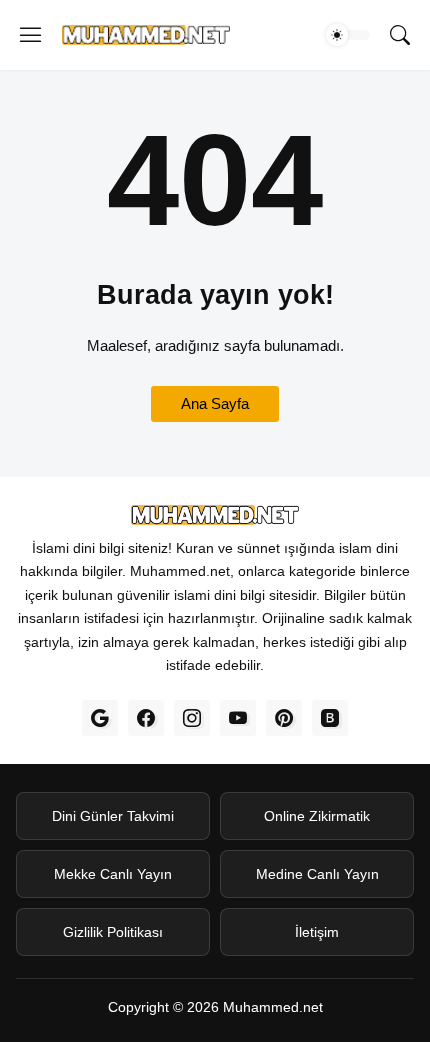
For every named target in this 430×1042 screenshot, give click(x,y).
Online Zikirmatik (317, 815)
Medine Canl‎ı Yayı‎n (317, 873)
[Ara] (400, 35)
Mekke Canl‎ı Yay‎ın (113, 873)
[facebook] (146, 718)
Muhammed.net (273, 1007)
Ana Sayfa (215, 403)
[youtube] (238, 718)
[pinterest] (284, 718)
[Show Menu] (31, 35)
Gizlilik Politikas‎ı (113, 931)
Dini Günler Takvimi (113, 815)
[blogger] (330, 718)
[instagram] (192, 718)
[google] (100, 718)
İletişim (317, 931)
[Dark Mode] (348, 35)
